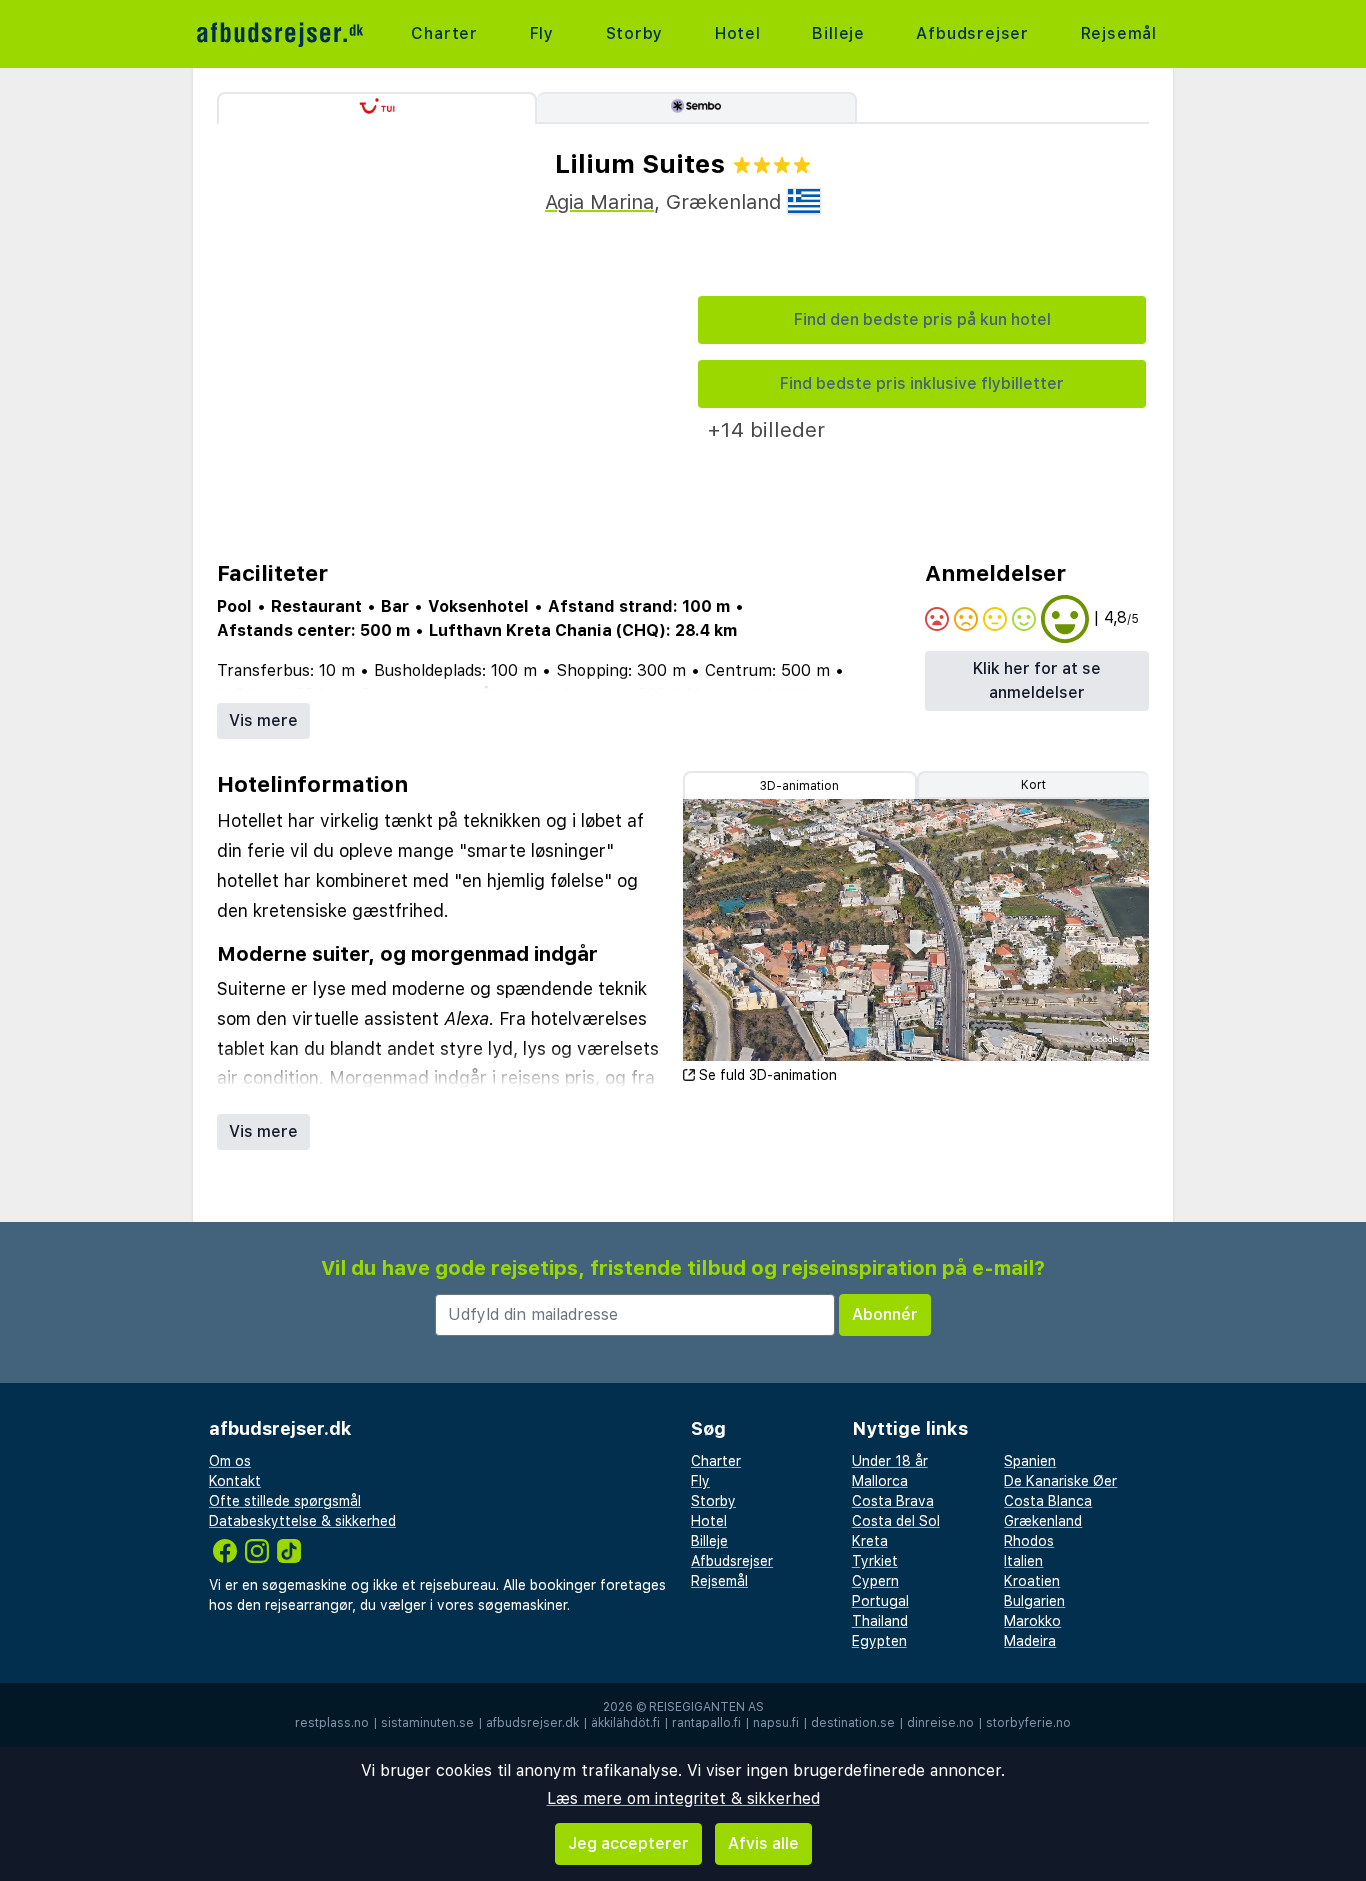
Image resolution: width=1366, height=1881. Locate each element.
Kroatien (1032, 1581)
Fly (542, 33)
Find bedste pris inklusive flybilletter (922, 383)
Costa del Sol (896, 1521)
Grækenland (1043, 1521)
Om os (230, 1461)
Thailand (880, 1621)
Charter (444, 33)
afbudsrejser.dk (532, 1723)
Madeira (1030, 1641)
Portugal (880, 1601)
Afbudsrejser (972, 33)
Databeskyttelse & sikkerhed (302, 1521)
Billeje (838, 33)
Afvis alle (763, 1843)
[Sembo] (697, 108)
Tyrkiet (875, 1561)
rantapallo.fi (706, 1723)
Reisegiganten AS (706, 1707)
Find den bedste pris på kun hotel (922, 319)
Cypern (875, 1581)
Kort (1033, 785)
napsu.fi (776, 1723)
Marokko (1032, 1621)
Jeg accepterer (628, 1843)
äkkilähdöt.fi (625, 1723)
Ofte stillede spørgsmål (285, 1501)
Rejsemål (1119, 33)
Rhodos (1029, 1541)
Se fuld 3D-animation (768, 1075)
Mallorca (880, 1481)
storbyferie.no (1028, 1723)
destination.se (853, 1723)
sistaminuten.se (427, 1723)
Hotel (738, 33)
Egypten (879, 1641)
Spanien (1030, 1461)
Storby (635, 33)
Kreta (870, 1541)
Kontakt (235, 1481)
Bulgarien (1034, 1601)
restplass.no (332, 1723)
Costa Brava (893, 1501)
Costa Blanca (1048, 1501)
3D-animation (799, 786)
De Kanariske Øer (1060, 1481)
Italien (1023, 1561)
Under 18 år (890, 1461)
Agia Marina (599, 202)
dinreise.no (940, 1723)
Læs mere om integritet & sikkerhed (683, 1798)
